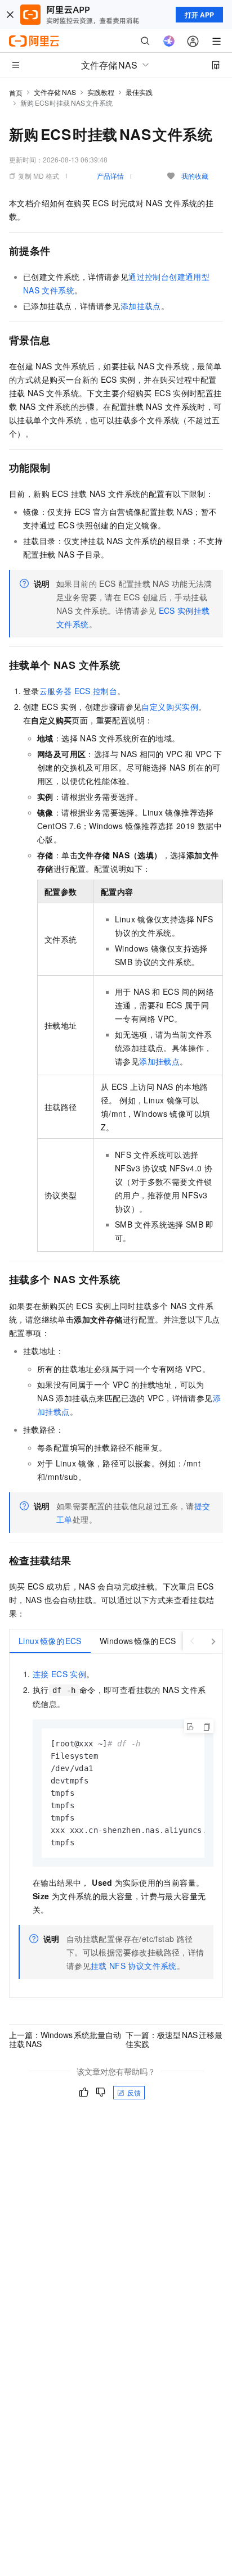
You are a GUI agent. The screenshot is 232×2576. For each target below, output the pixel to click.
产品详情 (110, 176)
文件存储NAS (55, 92)
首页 (16, 92)
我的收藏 (195, 176)
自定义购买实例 (170, 707)
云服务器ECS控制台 (78, 691)
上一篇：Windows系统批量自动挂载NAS (65, 2039)
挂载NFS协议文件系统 (134, 1966)
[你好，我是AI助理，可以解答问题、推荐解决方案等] (169, 41)
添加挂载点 (141, 306)
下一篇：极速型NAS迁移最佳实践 (174, 2039)
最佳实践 (139, 92)
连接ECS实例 (59, 1674)
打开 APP (199, 15)
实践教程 (101, 92)
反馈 (134, 2092)
